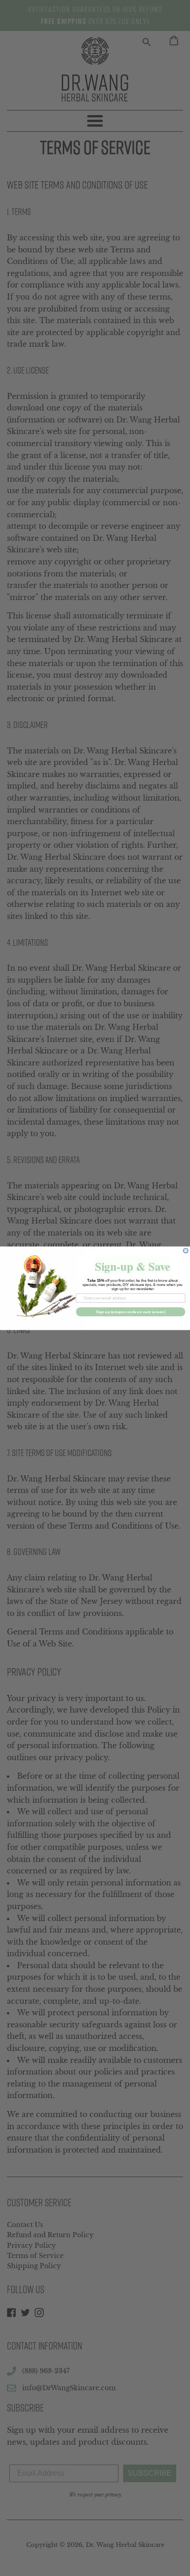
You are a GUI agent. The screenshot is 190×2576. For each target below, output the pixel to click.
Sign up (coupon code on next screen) (131, 1312)
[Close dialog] (186, 1250)
